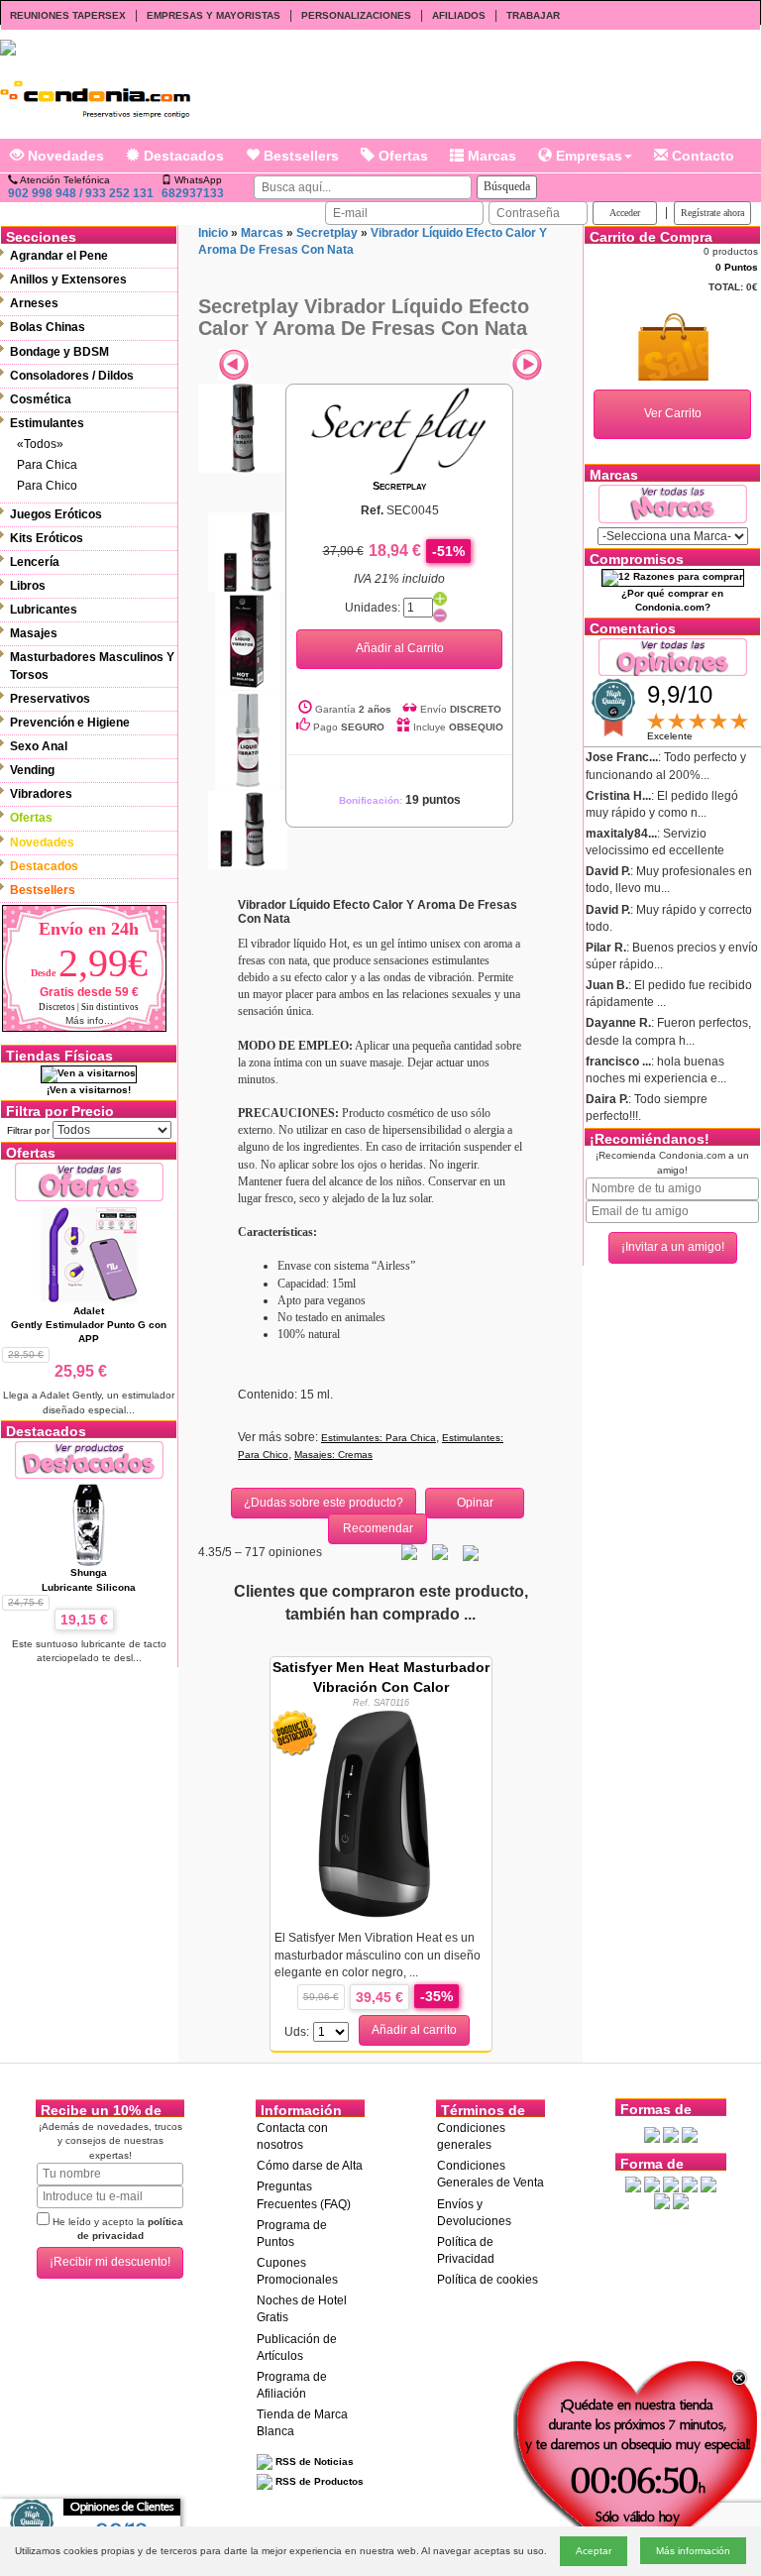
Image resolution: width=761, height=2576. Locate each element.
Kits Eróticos (47, 538)
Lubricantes (44, 610)
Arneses (34, 303)
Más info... (89, 1020)
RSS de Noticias (313, 2462)
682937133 (193, 193)
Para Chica (47, 465)
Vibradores (41, 794)
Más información (693, 2551)
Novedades (64, 156)
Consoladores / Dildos (72, 376)
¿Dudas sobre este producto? (324, 1503)
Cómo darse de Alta (310, 2166)
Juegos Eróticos (56, 514)
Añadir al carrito (414, 2030)
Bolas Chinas (48, 327)
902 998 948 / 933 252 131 (81, 193)
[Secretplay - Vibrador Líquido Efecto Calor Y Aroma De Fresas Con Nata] (243, 428)
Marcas (490, 156)
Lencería (35, 562)
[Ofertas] (89, 1181)
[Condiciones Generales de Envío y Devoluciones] (652, 2134)
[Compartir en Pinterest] (471, 1552)
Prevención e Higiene (70, 723)
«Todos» (40, 444)
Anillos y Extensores (68, 280)
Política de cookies (488, 2280)
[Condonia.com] (95, 94)
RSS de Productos (318, 2481)
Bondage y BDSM (59, 352)
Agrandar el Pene (59, 256)
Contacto (701, 156)
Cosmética (41, 399)
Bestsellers (299, 156)
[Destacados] (89, 1459)
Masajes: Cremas (333, 1455)
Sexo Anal (39, 746)
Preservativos (50, 699)
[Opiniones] (673, 657)
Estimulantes (47, 423)
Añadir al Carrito (400, 648)
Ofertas (401, 156)
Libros (28, 586)
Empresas (587, 156)
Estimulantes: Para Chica (379, 1438)
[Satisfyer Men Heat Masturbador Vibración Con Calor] (380, 1813)
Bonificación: (400, 800)
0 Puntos (737, 267)
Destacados (182, 156)
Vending (32, 770)
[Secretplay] (399, 430)
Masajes (34, 633)
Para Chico (47, 486)
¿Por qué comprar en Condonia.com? (672, 600)
